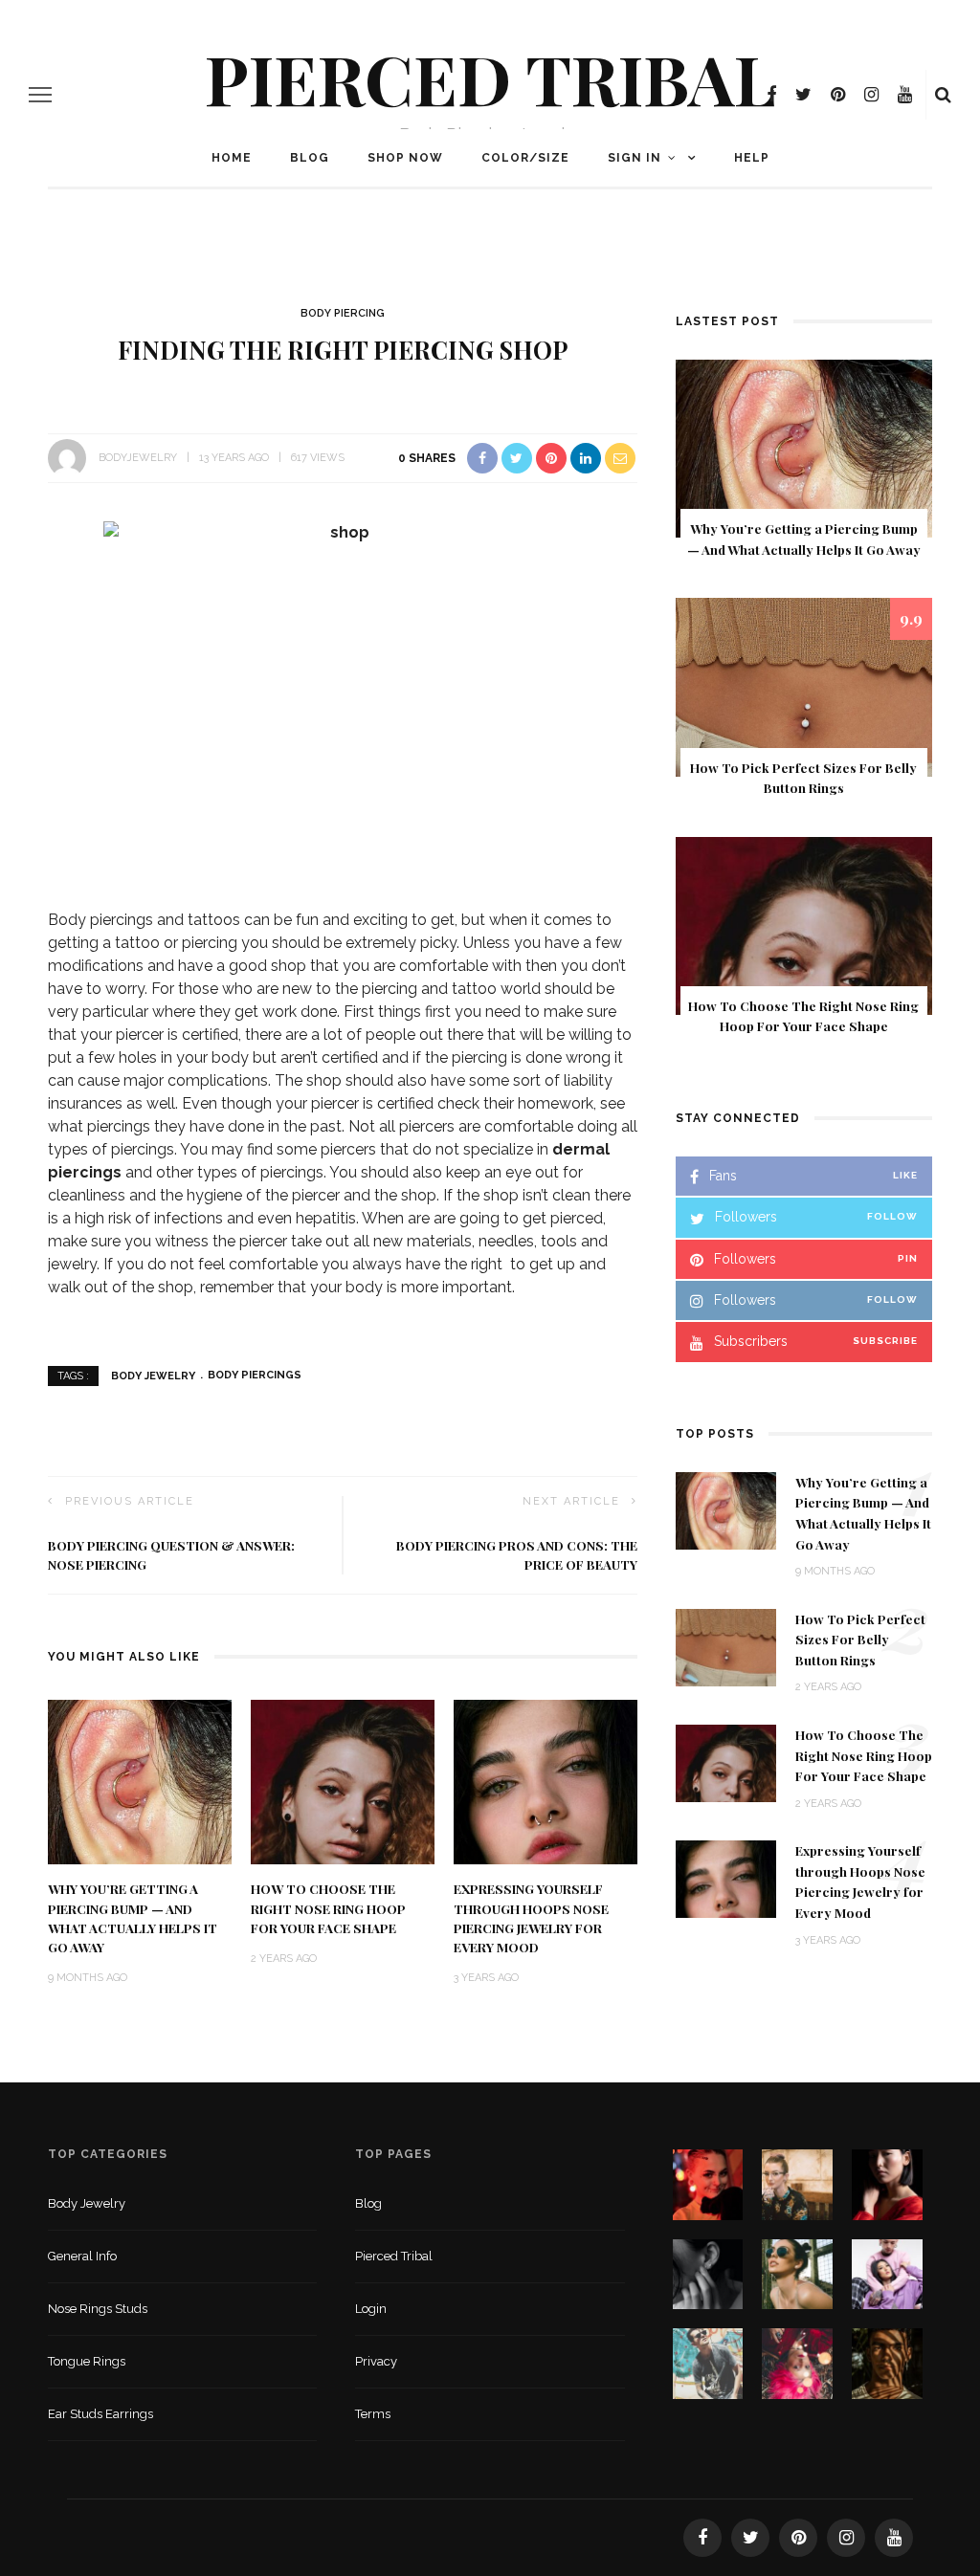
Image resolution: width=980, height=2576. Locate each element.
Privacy (376, 2361)
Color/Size (525, 158)
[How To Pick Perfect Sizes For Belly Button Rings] (804, 686)
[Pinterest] (838, 95)
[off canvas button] (40, 95)
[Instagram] (871, 95)
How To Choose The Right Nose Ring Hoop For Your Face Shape (328, 1908)
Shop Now (405, 158)
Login (371, 2309)
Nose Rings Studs (98, 2309)
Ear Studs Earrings (100, 2414)
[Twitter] (803, 95)
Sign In (635, 158)
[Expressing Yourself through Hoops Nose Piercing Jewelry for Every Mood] (546, 1781)
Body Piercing (343, 313)
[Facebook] (771, 95)
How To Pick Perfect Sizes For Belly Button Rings (860, 1639)
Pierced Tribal (490, 77)
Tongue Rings (87, 2361)
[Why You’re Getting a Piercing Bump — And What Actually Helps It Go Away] (140, 1781)
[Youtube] (905, 95)
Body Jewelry (153, 1375)
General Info (82, 2256)
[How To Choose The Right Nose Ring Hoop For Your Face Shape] (343, 1781)
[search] (943, 95)
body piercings (255, 1375)
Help (752, 158)
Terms (373, 2414)
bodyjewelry (138, 458)
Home (232, 158)
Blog (310, 158)
